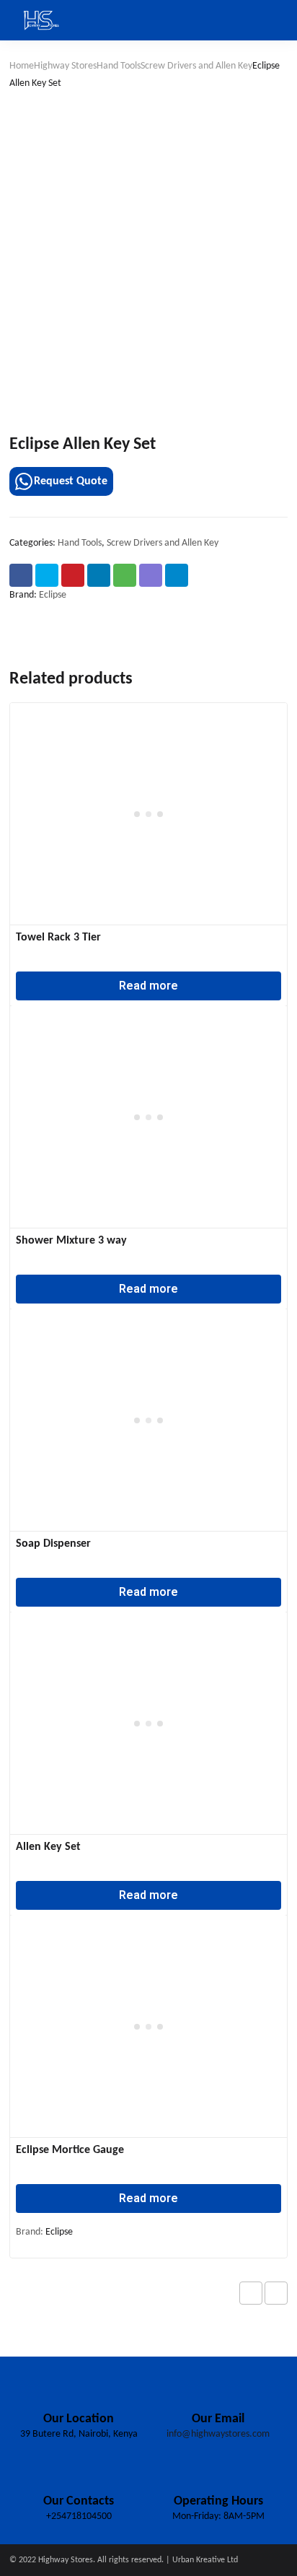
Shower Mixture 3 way (71, 1241)
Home (22, 66)
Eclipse (53, 595)
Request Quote (71, 481)
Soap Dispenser (53, 1544)
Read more (148, 986)
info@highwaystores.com (218, 2434)
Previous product (251, 2293)
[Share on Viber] (151, 575)
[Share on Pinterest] (73, 575)
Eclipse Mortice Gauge (70, 2150)
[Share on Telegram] (177, 575)
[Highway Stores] (42, 20)
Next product (276, 2293)
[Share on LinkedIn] (99, 575)
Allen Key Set (48, 1847)
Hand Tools (119, 66)
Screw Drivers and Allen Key (196, 66)
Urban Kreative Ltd (205, 2560)
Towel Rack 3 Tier (58, 938)
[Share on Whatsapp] (125, 575)
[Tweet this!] (47, 575)
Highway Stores (65, 66)
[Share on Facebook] (21, 575)
